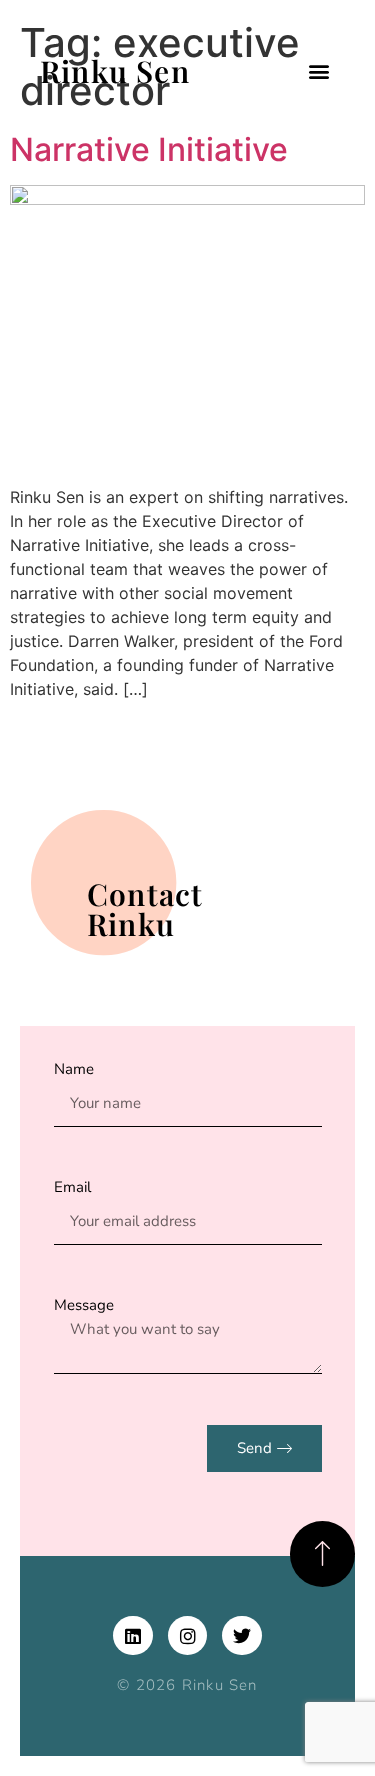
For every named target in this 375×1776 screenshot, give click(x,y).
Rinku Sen (115, 71)
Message (84, 1305)
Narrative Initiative (149, 149)
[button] (318, 71)
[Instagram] (188, 1636)
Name (74, 1069)
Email (72, 1187)
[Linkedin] (133, 1636)
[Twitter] (242, 1636)
